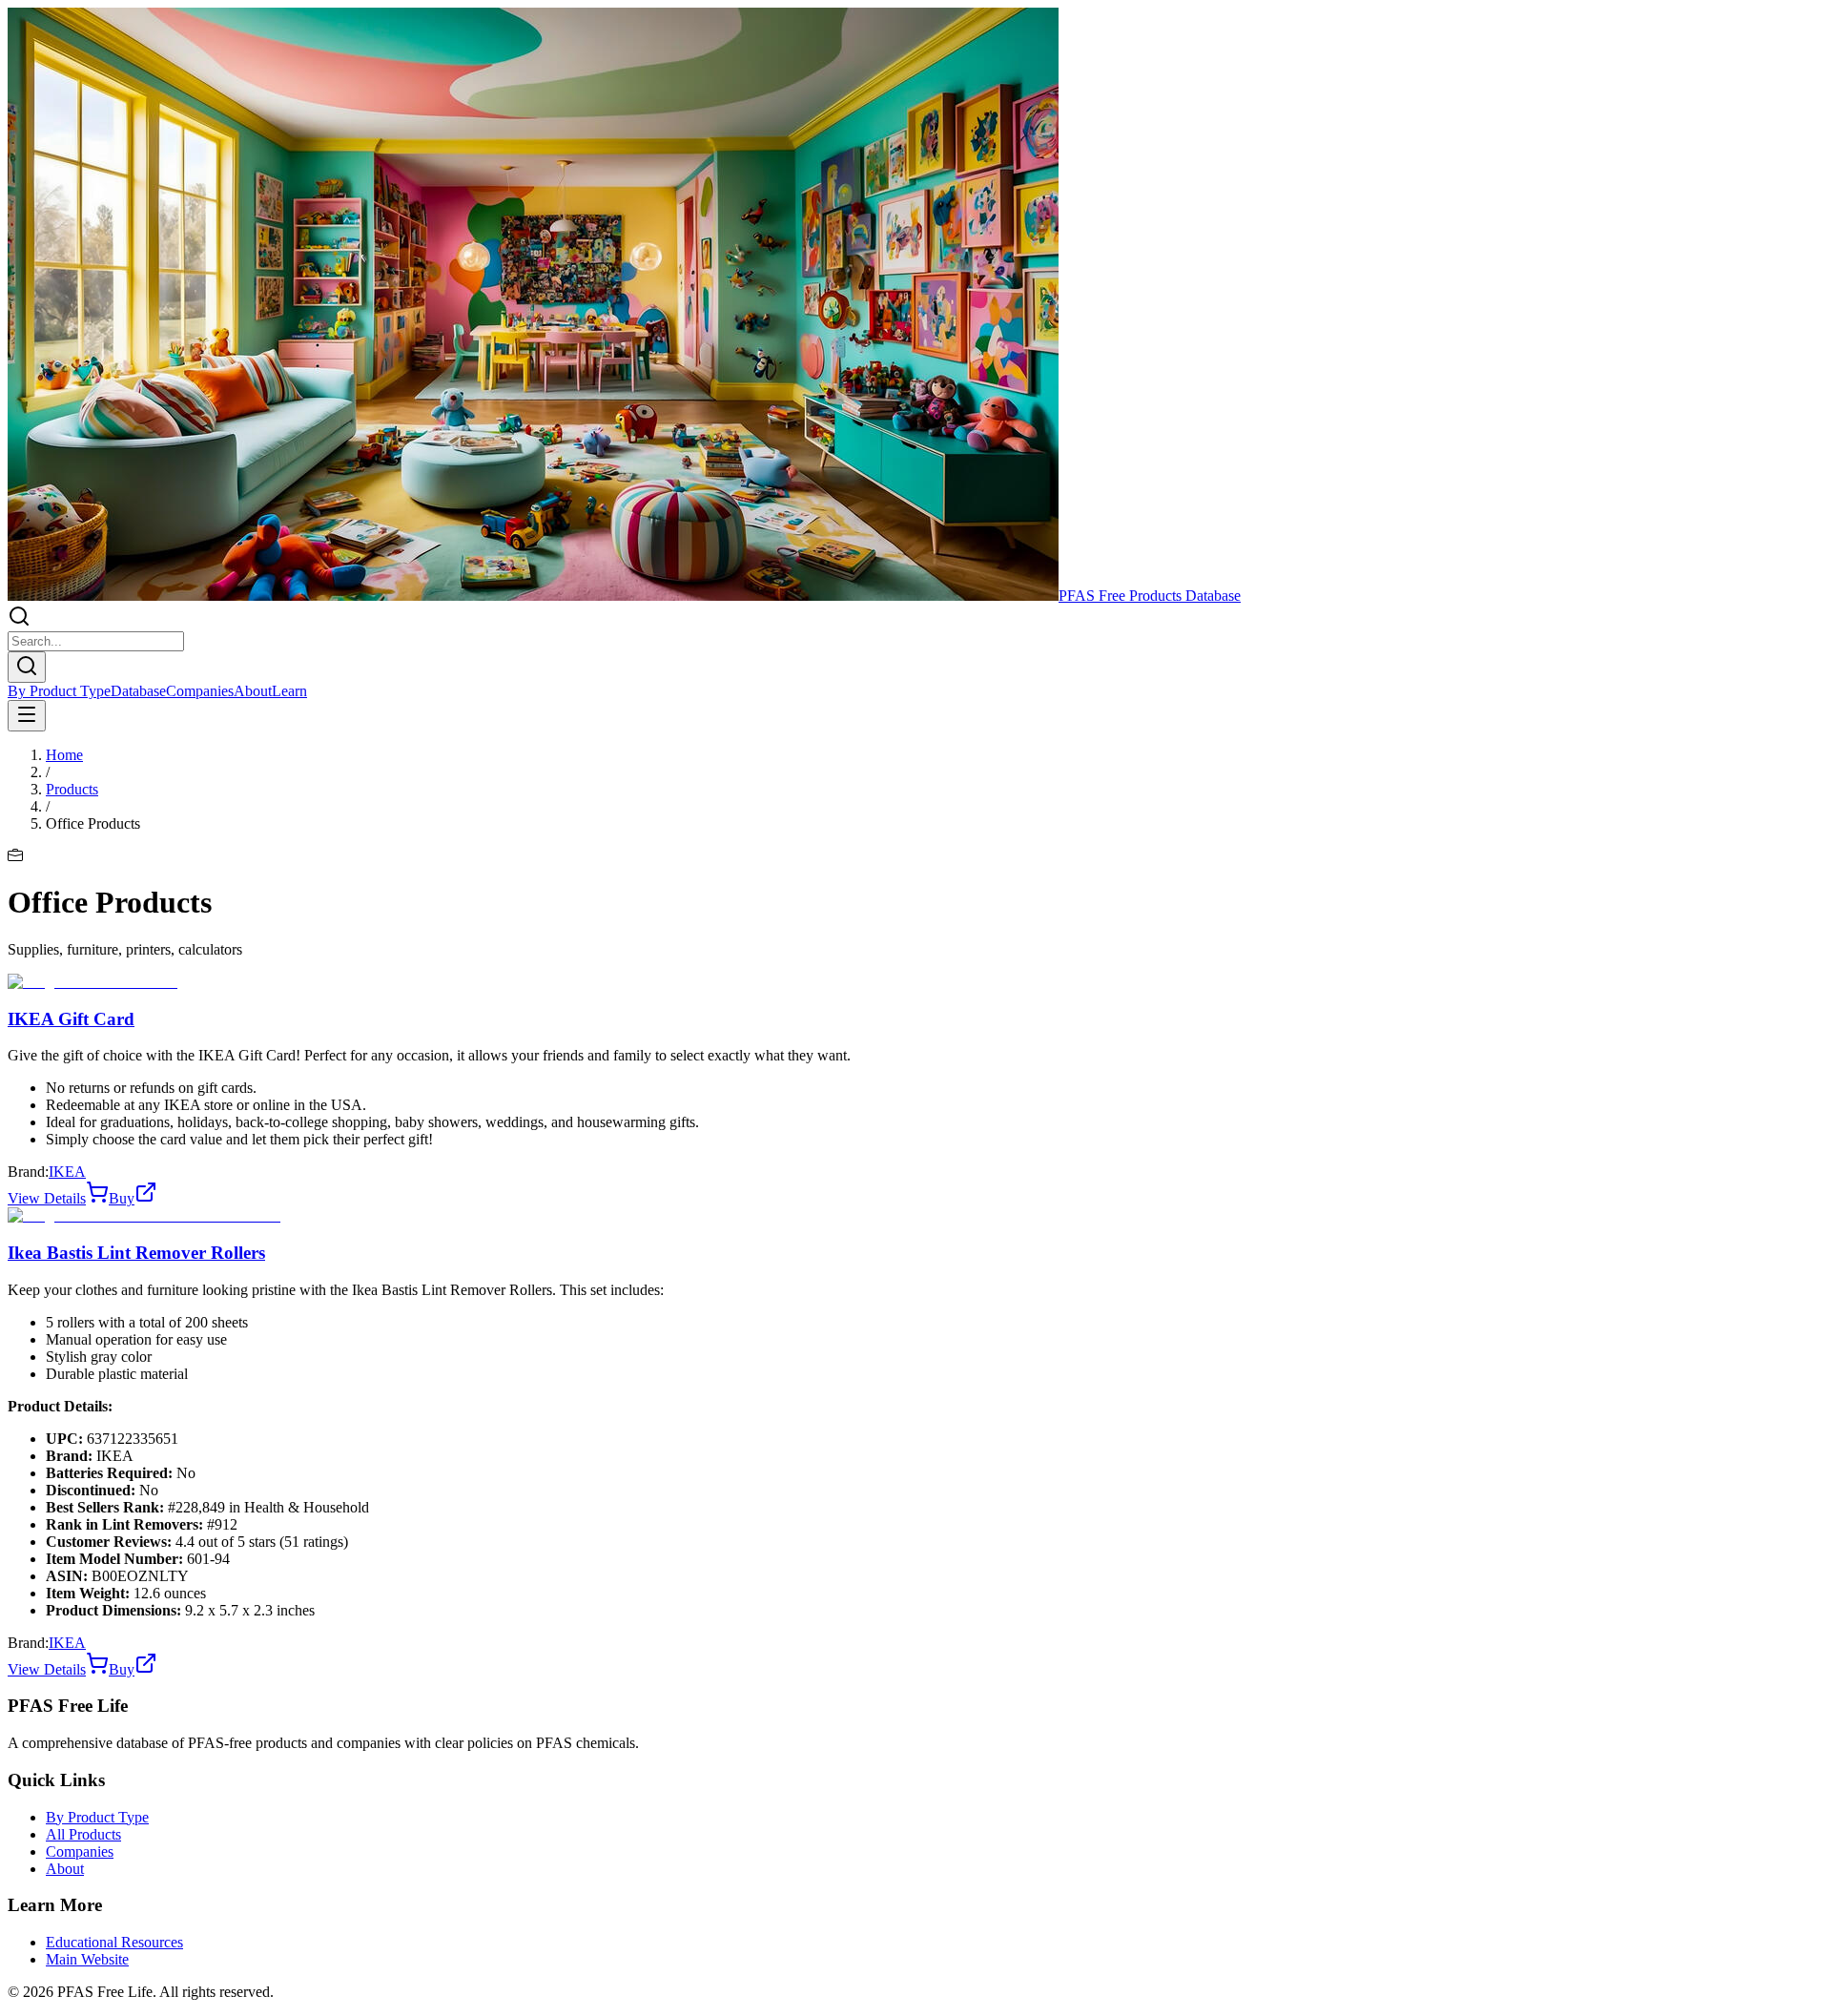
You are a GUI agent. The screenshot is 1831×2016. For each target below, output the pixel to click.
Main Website (87, 1959)
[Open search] (27, 667)
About (253, 691)
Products (72, 789)
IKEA (67, 1172)
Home (64, 755)
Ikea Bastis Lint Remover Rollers (136, 1253)
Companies (200, 691)
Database (138, 691)
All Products (83, 1834)
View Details (47, 1198)
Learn (289, 691)
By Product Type (59, 691)
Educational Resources (114, 1942)
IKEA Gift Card (71, 1019)
